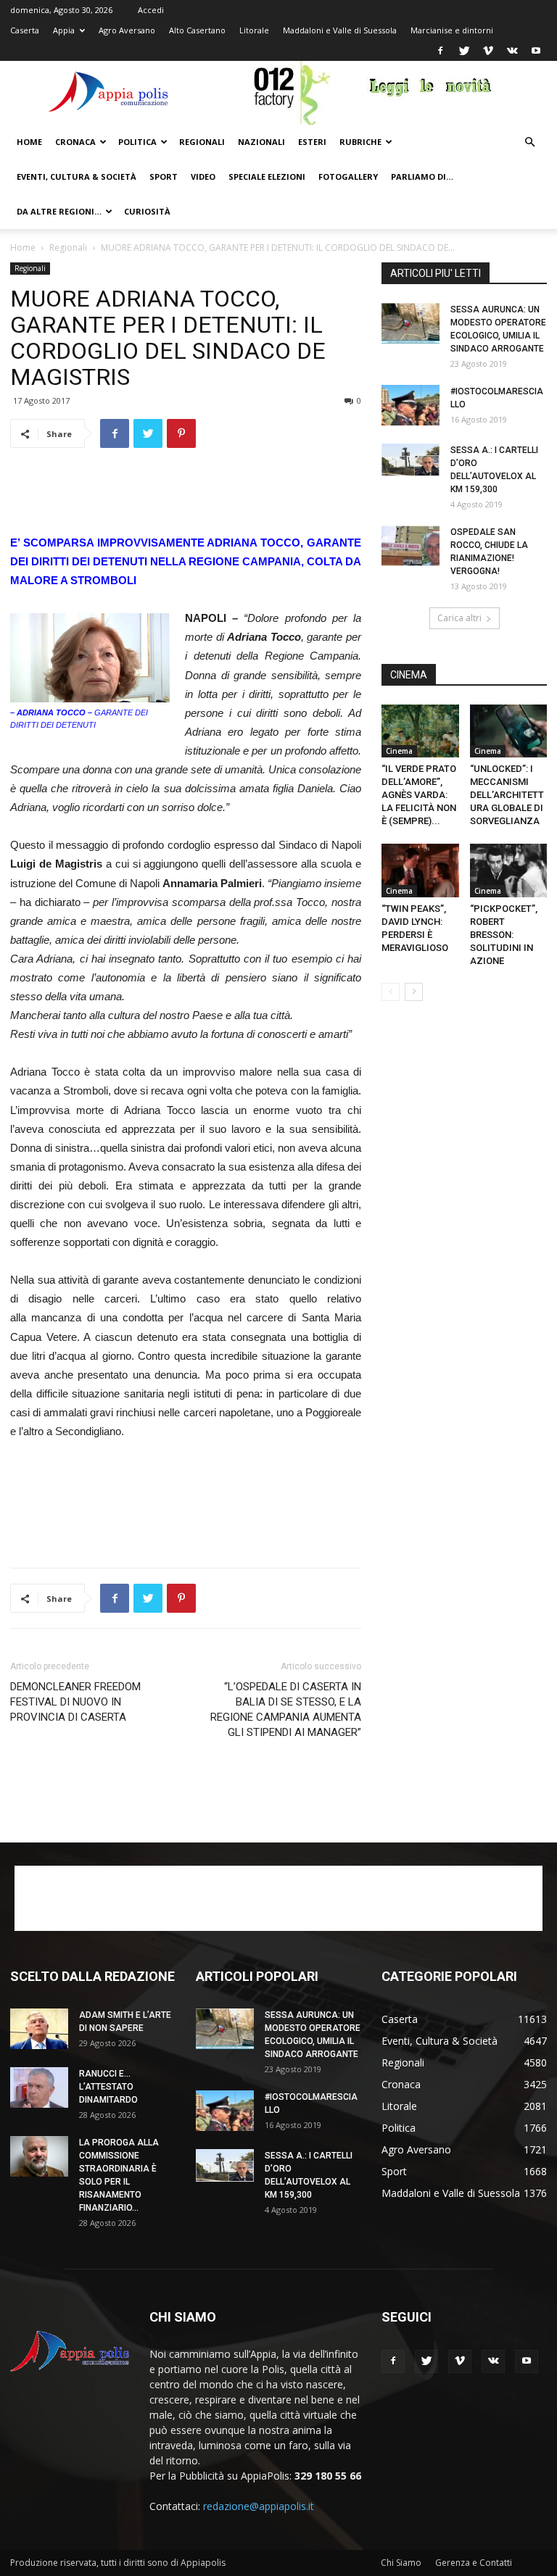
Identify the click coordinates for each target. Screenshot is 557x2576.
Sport (164, 176)
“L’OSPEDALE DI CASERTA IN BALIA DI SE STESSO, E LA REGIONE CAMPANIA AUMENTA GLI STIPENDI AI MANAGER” (286, 1709)
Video (203, 176)
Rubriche (360, 142)
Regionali (202, 142)
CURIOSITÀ (147, 211)
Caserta (25, 30)
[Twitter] (464, 51)
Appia (64, 30)
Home (29, 142)
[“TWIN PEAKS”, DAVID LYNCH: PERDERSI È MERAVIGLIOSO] (420, 870)
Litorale (254, 30)
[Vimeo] (488, 51)
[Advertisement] (186, 496)
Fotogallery (348, 176)
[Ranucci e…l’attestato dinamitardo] (39, 2087)
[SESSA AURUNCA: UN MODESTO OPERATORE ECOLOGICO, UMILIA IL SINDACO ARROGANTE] (410, 323)
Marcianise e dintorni (452, 30)
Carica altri (459, 618)
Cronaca (75, 142)
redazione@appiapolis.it (259, 2506)
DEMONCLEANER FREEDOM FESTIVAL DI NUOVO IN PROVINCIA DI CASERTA (75, 1702)
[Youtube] (536, 51)
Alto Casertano (197, 30)
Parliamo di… (422, 176)
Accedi (151, 10)
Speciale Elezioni (267, 176)
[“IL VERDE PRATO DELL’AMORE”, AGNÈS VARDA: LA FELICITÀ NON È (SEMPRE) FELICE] (420, 731)
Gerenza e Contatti (474, 2563)
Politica (137, 142)
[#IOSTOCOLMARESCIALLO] (410, 405)
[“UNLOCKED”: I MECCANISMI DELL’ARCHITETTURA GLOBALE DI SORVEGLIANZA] (509, 731)
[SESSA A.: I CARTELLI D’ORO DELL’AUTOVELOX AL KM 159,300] (410, 460)
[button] (529, 142)
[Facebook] (440, 51)
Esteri (312, 142)
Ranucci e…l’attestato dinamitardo (108, 2087)
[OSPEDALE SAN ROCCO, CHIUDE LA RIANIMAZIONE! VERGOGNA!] (410, 546)
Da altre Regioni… (59, 211)
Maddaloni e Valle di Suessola (340, 30)
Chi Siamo (401, 2563)
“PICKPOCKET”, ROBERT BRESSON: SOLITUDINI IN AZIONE (505, 935)
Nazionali (261, 142)
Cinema (399, 751)
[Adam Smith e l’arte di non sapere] (39, 2029)
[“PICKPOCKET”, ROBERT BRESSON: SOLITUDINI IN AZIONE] (509, 870)
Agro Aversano (127, 30)
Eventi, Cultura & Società (77, 176)
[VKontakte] (512, 51)
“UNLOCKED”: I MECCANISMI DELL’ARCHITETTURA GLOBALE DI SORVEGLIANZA (507, 795)
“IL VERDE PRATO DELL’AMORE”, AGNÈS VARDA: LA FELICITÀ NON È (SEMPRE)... (419, 795)
